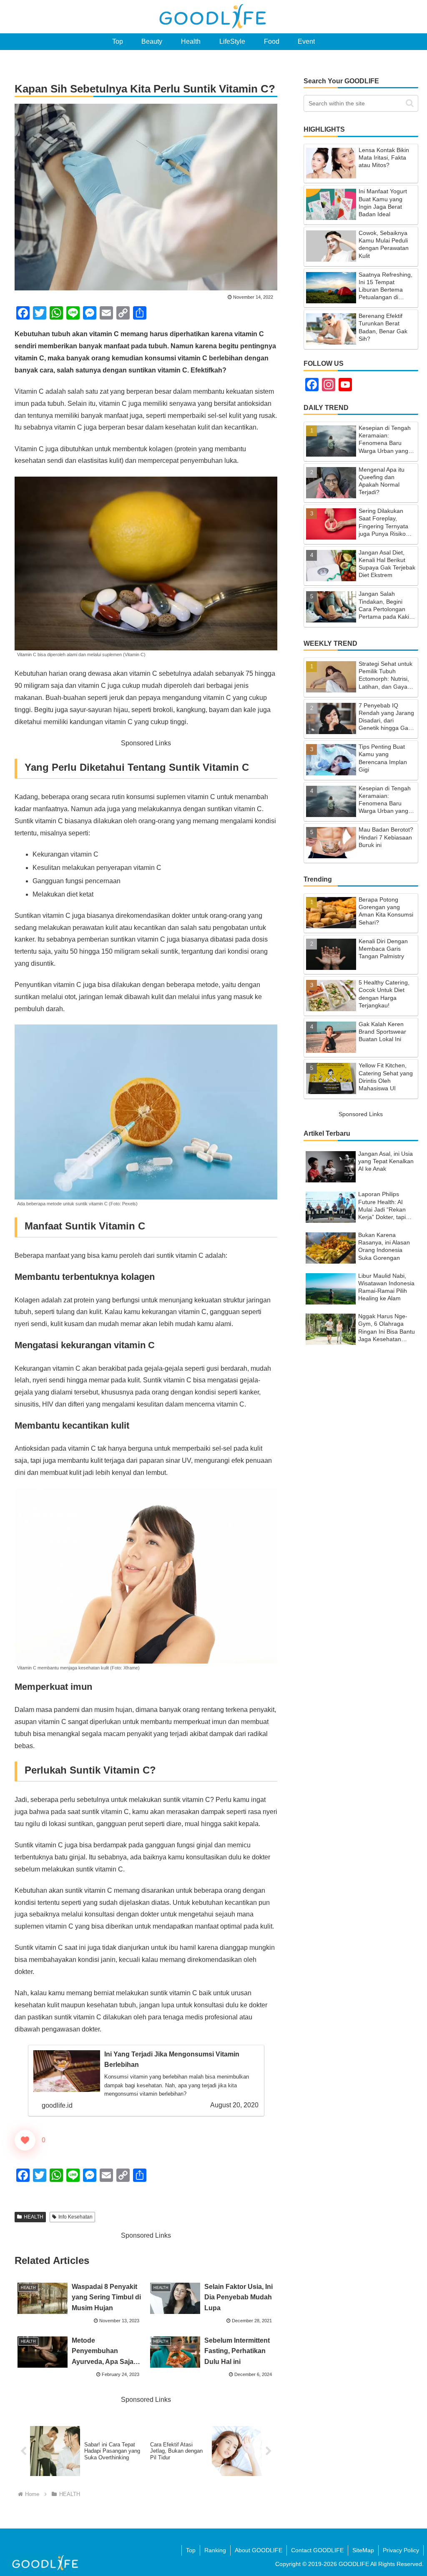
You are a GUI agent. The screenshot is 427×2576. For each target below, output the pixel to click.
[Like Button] (25, 2140)
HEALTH (34, 2217)
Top (191, 2550)
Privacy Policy (401, 2550)
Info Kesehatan (75, 2217)
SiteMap (363, 2550)
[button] (410, 103)
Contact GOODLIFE (317, 2550)
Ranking (215, 2550)
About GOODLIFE (259, 2550)
